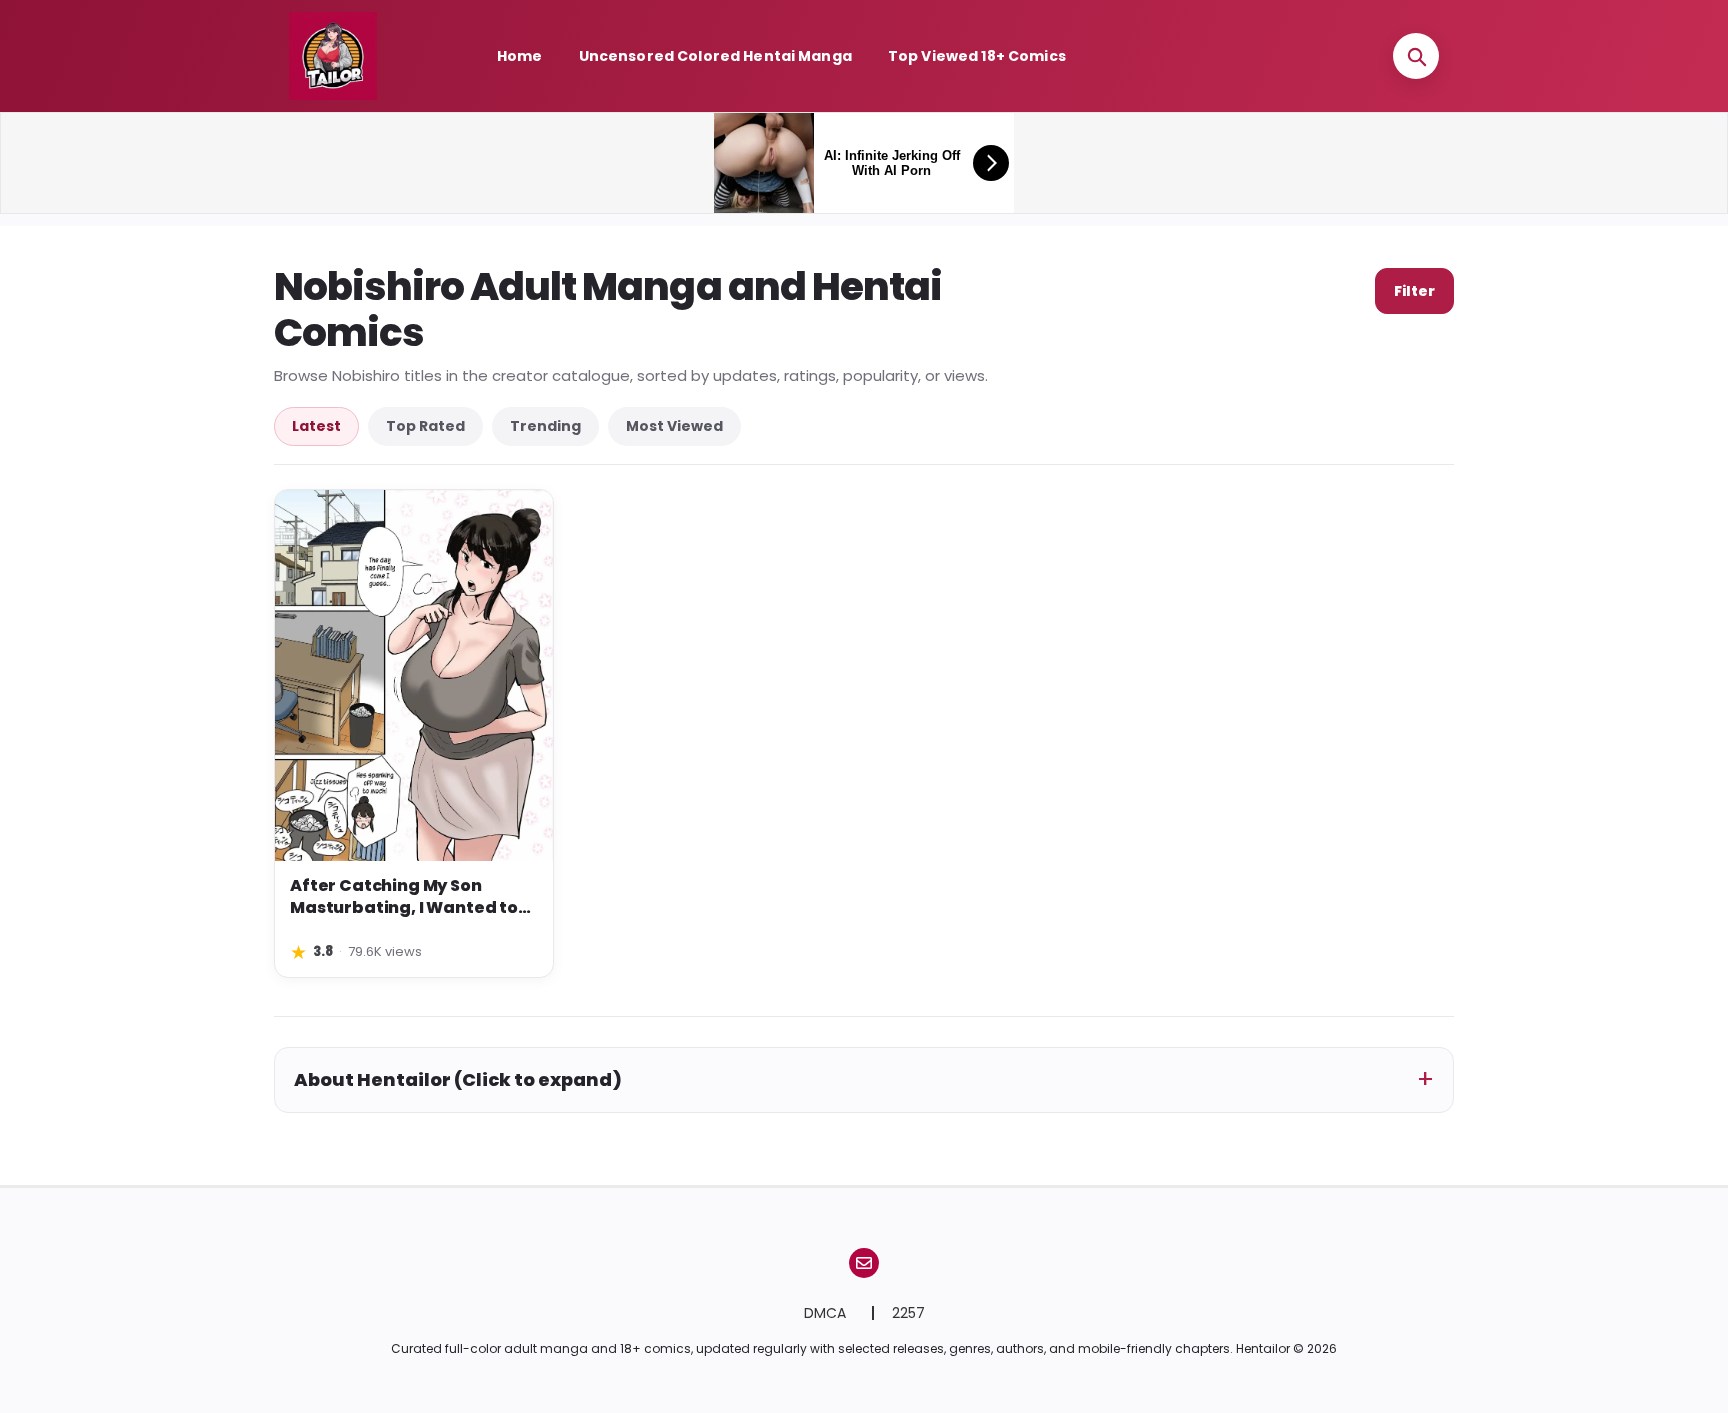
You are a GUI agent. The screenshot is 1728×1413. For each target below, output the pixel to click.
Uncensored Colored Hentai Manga (715, 56)
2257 (908, 1313)
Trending (545, 426)
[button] (1416, 56)
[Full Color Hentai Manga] (354, 56)
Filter (1414, 291)
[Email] (864, 1263)
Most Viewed (674, 426)
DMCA (827, 1313)
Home (520, 56)
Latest (316, 426)
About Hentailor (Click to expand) (458, 1079)
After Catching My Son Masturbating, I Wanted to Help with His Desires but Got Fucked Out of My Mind (411, 897)
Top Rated (425, 426)
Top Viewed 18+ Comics (977, 56)
